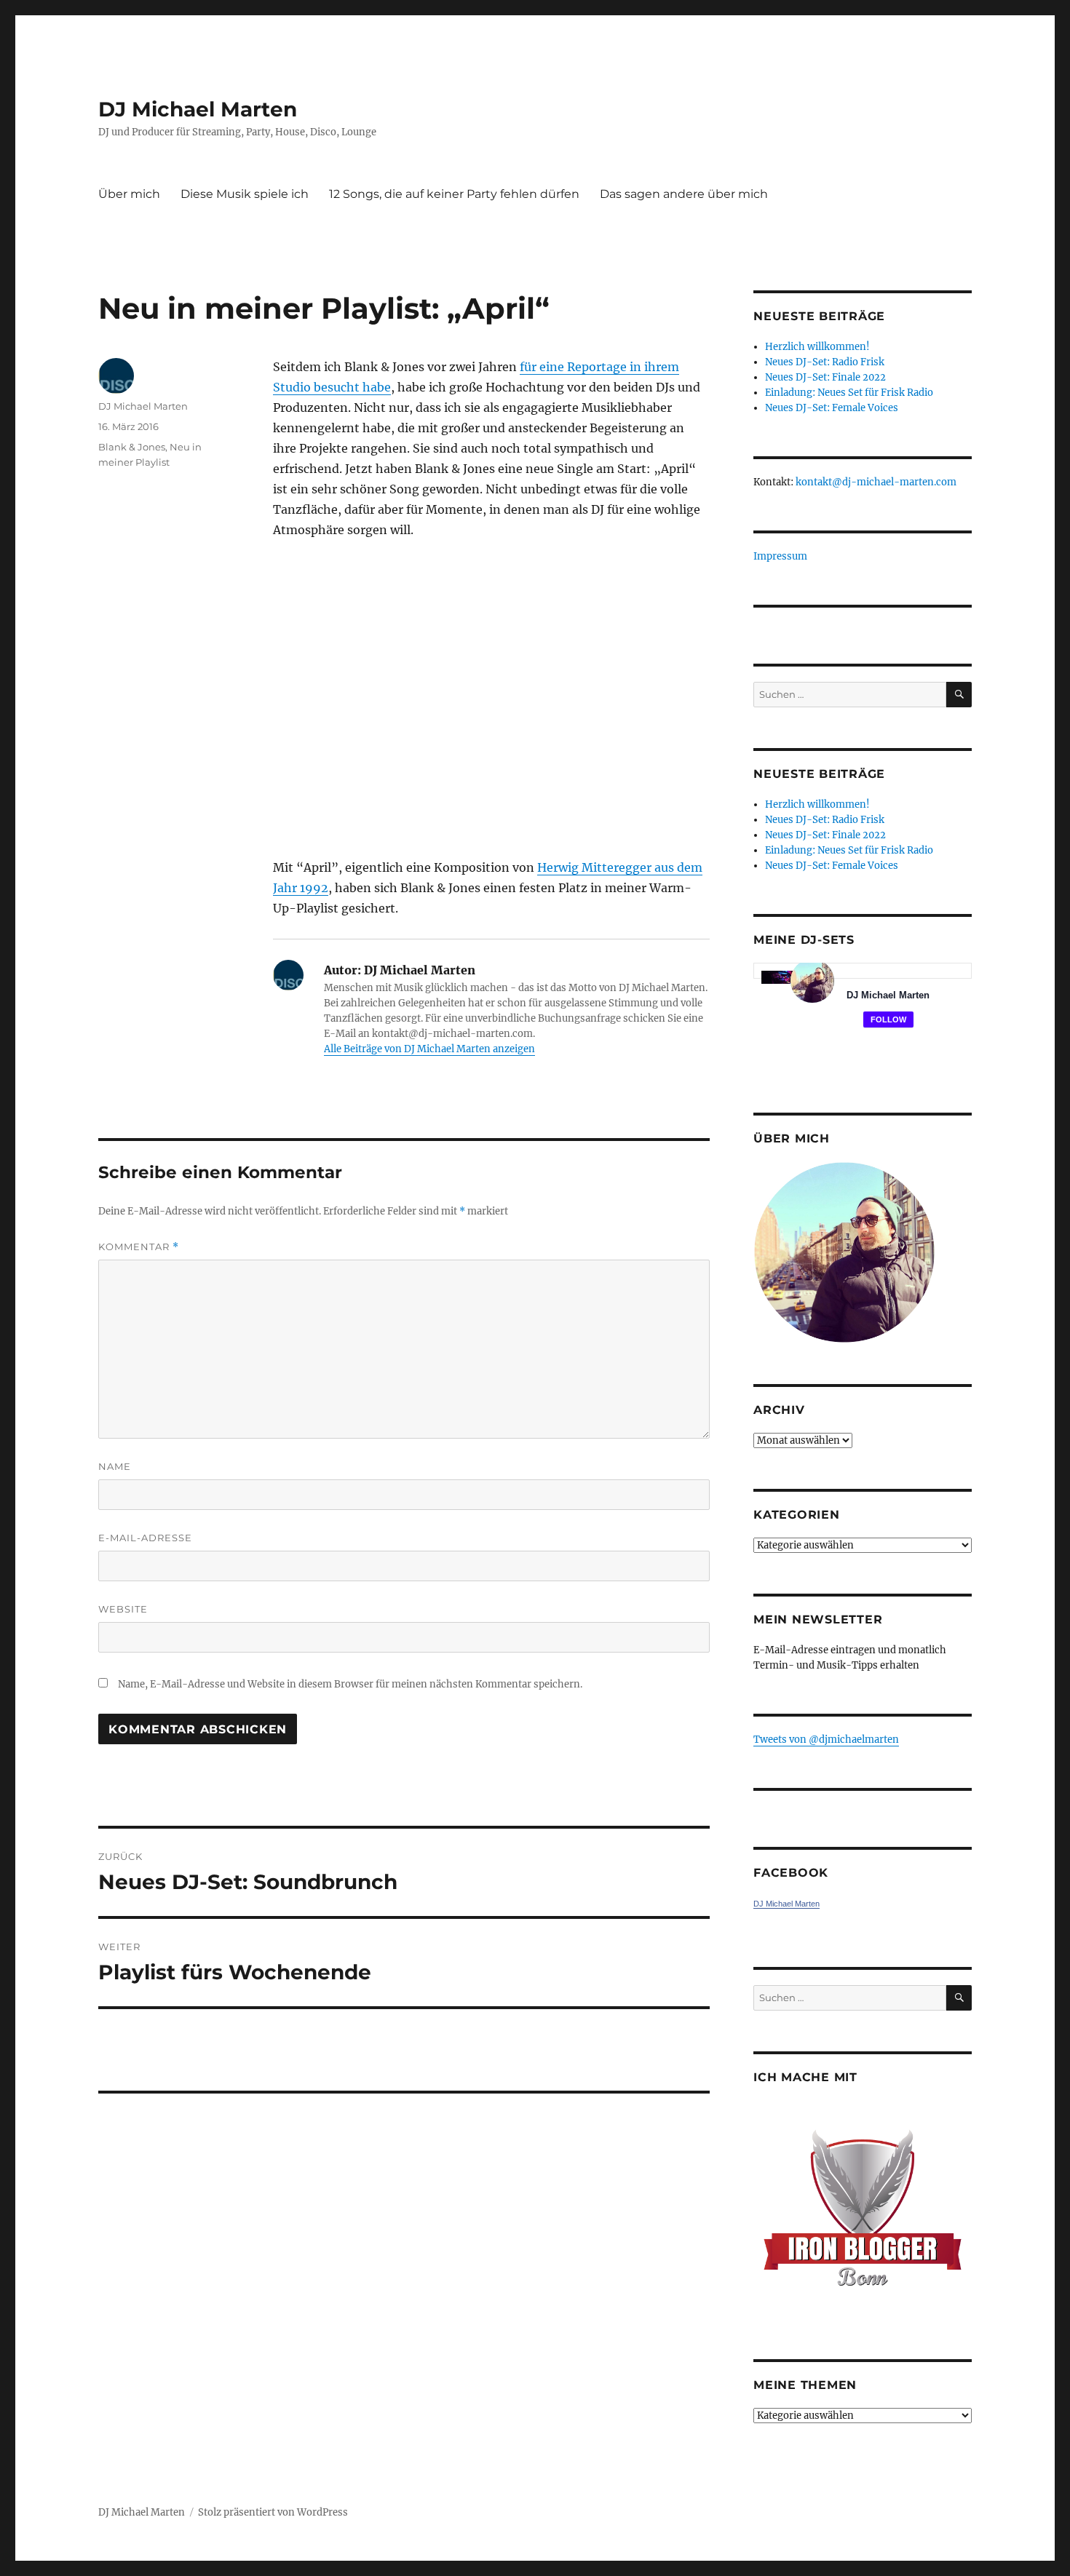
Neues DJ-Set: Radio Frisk (825, 362)
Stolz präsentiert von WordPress (273, 2512)
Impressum (780, 556)
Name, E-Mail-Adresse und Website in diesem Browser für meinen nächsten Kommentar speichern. (350, 1684)
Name (115, 1466)
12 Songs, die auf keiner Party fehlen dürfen (454, 194)
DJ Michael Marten (198, 109)
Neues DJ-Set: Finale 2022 (825, 377)
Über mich (129, 194)
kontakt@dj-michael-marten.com (876, 482)
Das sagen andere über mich (684, 194)
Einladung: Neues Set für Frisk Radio (849, 393)
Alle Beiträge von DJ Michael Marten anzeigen (429, 1049)
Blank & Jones (132, 447)
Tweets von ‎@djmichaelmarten (826, 1740)
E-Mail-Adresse (145, 1538)
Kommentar (139, 1247)
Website (123, 1609)
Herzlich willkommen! (817, 347)
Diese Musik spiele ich (245, 194)
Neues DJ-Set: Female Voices (832, 408)
